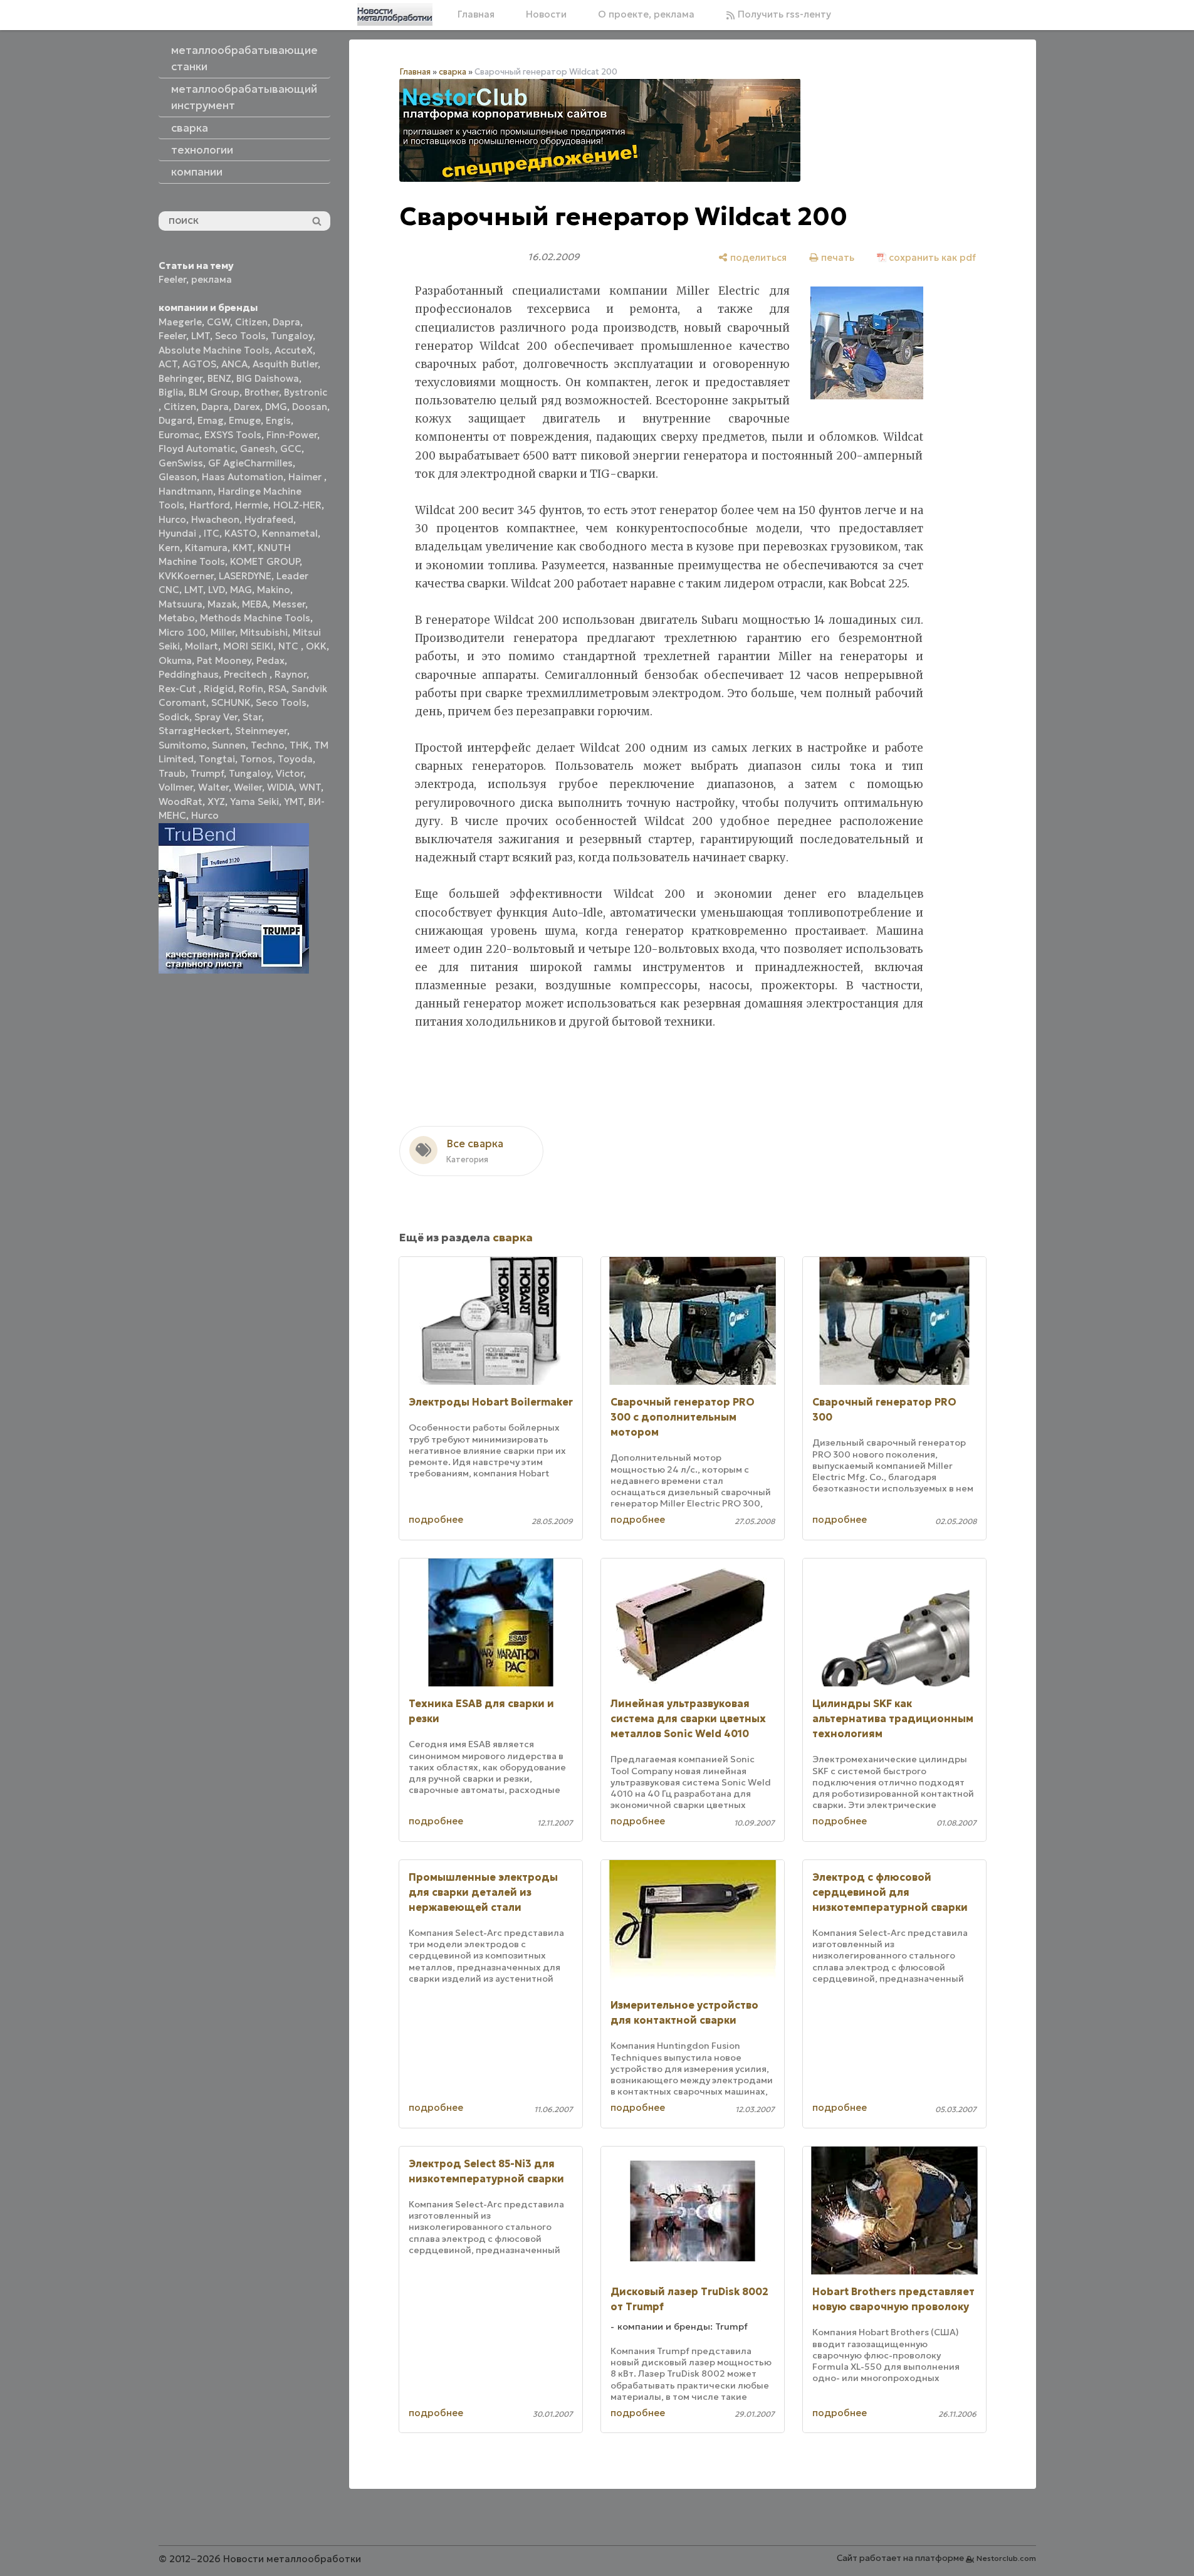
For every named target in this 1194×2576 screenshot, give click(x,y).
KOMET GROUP (265, 561)
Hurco (172, 519)
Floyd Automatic (197, 449)
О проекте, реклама (646, 14)
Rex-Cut (179, 689)
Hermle (252, 505)
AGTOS (199, 364)
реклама (212, 279)
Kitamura (206, 548)
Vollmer (176, 787)
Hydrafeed (269, 519)
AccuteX (294, 350)
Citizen (251, 322)
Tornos (256, 759)
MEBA (255, 604)
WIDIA (280, 787)
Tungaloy (292, 336)
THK (299, 745)
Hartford (210, 505)
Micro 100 (182, 632)
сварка (453, 72)
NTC (290, 646)
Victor (290, 773)
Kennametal (290, 533)
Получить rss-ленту (783, 14)
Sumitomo (183, 745)
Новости (546, 14)
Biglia (171, 392)
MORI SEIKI (248, 646)
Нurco (205, 815)
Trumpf (207, 773)
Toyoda (295, 759)
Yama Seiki (254, 802)
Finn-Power (292, 435)
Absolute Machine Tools (214, 350)
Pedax (270, 660)
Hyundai (179, 533)
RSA (277, 689)
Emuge (245, 420)
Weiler (248, 787)
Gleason (178, 477)
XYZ (216, 802)
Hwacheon (215, 519)
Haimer (306, 477)
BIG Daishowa (268, 378)
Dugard (175, 420)
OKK (316, 646)
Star (252, 717)
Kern (169, 548)
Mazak (222, 604)
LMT (201, 336)
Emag (211, 420)
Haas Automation (243, 477)
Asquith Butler (285, 364)
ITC (212, 533)
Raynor (291, 674)
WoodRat (181, 802)
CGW (218, 322)
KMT (243, 548)
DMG (276, 407)
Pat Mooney (224, 660)
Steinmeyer (261, 731)
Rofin (251, 689)
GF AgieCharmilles (250, 463)
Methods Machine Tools (255, 618)
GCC (291, 449)
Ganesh (258, 449)
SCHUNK (231, 702)
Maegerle (180, 322)
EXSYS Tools (233, 435)
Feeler (172, 279)
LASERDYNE (245, 576)
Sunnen (229, 745)
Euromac (179, 435)
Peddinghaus (189, 674)
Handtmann (186, 491)
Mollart (202, 646)
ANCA (234, 364)
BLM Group (214, 392)
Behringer (181, 378)
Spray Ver (216, 717)
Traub (172, 773)
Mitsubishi (264, 632)
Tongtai (217, 759)
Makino (274, 590)
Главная (476, 14)
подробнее (436, 1519)
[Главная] (395, 14)
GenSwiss (181, 463)
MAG (241, 590)
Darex (247, 407)
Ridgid (219, 689)
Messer (289, 604)
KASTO (241, 533)
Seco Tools (240, 336)
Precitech (247, 674)
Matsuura (181, 604)
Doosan (310, 407)
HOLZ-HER (297, 505)
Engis (278, 420)
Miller (223, 632)
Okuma (175, 660)
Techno (268, 745)
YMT (294, 802)
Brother (262, 392)
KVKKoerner (186, 576)
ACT (168, 364)
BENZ (219, 378)
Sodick (174, 717)
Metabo (177, 618)
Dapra (286, 322)
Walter (213, 787)
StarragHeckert (194, 731)
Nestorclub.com (1006, 2558)
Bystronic (306, 392)
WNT (310, 787)
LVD (217, 590)
